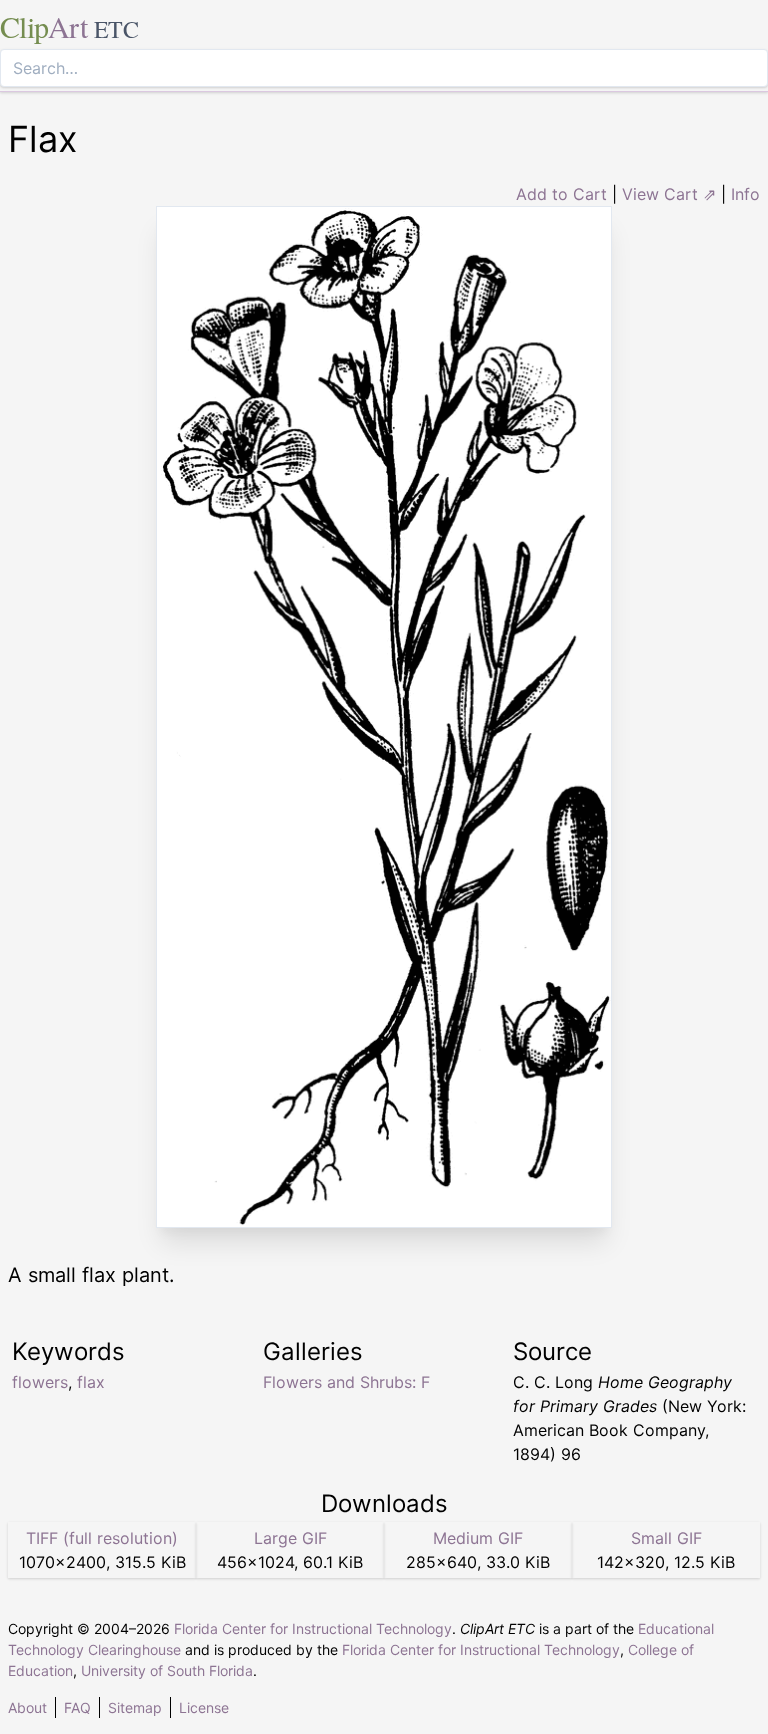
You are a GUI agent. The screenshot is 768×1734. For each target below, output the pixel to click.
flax (91, 1382)
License (204, 1707)
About (27, 1707)
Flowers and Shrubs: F (346, 1382)
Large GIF (290, 1538)
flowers (40, 1382)
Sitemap (135, 1707)
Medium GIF (478, 1538)
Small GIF (666, 1538)
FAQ (77, 1707)
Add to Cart (561, 194)
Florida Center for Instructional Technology (313, 1628)
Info (745, 194)
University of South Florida (167, 1670)
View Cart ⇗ (669, 194)
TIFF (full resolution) (102, 1538)
